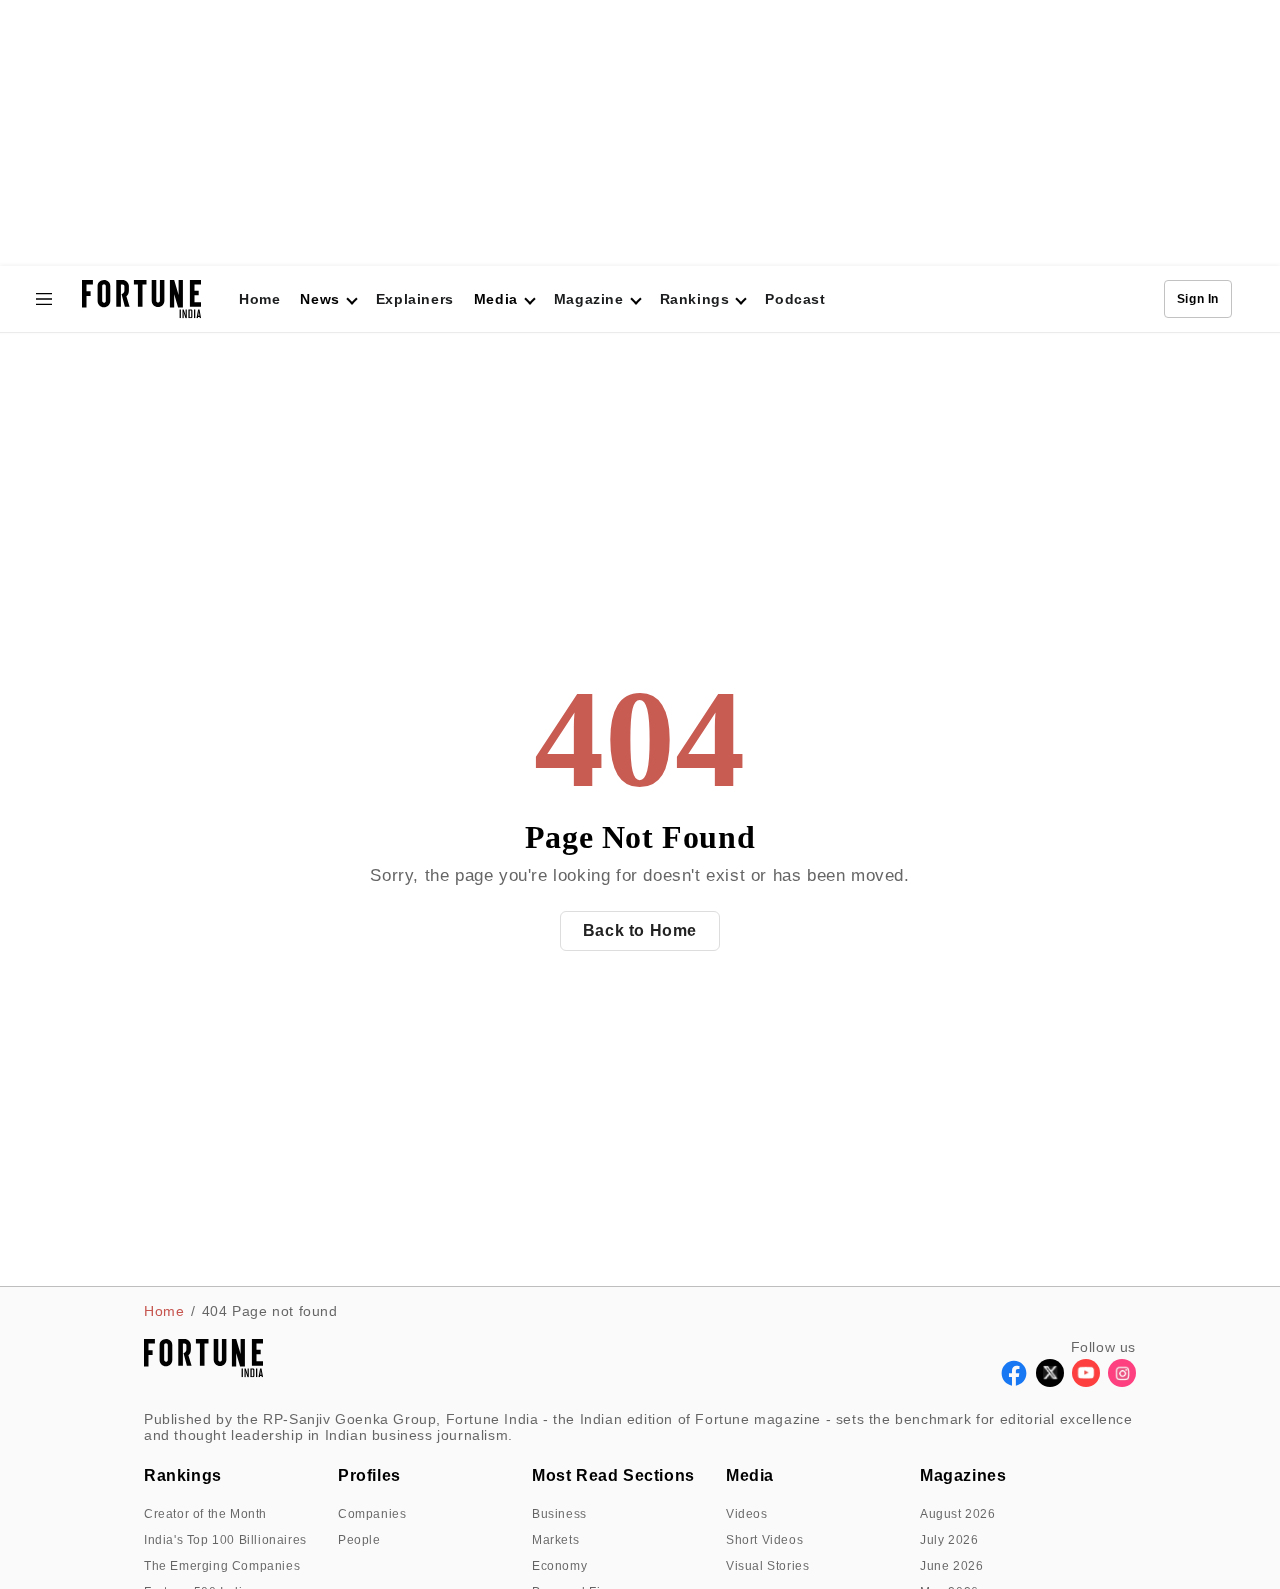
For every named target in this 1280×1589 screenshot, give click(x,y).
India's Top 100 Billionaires (225, 1540)
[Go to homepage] (141, 299)
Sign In (1198, 299)
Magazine (589, 299)
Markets (555, 1540)
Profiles (369, 1475)
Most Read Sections (613, 1475)
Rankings (695, 299)
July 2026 (949, 1540)
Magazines (963, 1475)
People (359, 1540)
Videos (747, 1514)
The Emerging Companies (222, 1566)
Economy (559, 1566)
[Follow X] (1050, 1381)
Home (259, 299)
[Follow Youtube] (1086, 1381)
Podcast (795, 299)
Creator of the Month (205, 1514)
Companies (372, 1514)
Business (559, 1514)
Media (750, 1475)
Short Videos (764, 1540)
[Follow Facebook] (1014, 1381)
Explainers (415, 299)
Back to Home (640, 930)
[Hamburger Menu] (44, 299)
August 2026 (958, 1514)
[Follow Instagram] (1122, 1381)
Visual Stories (767, 1566)
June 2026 (951, 1566)
